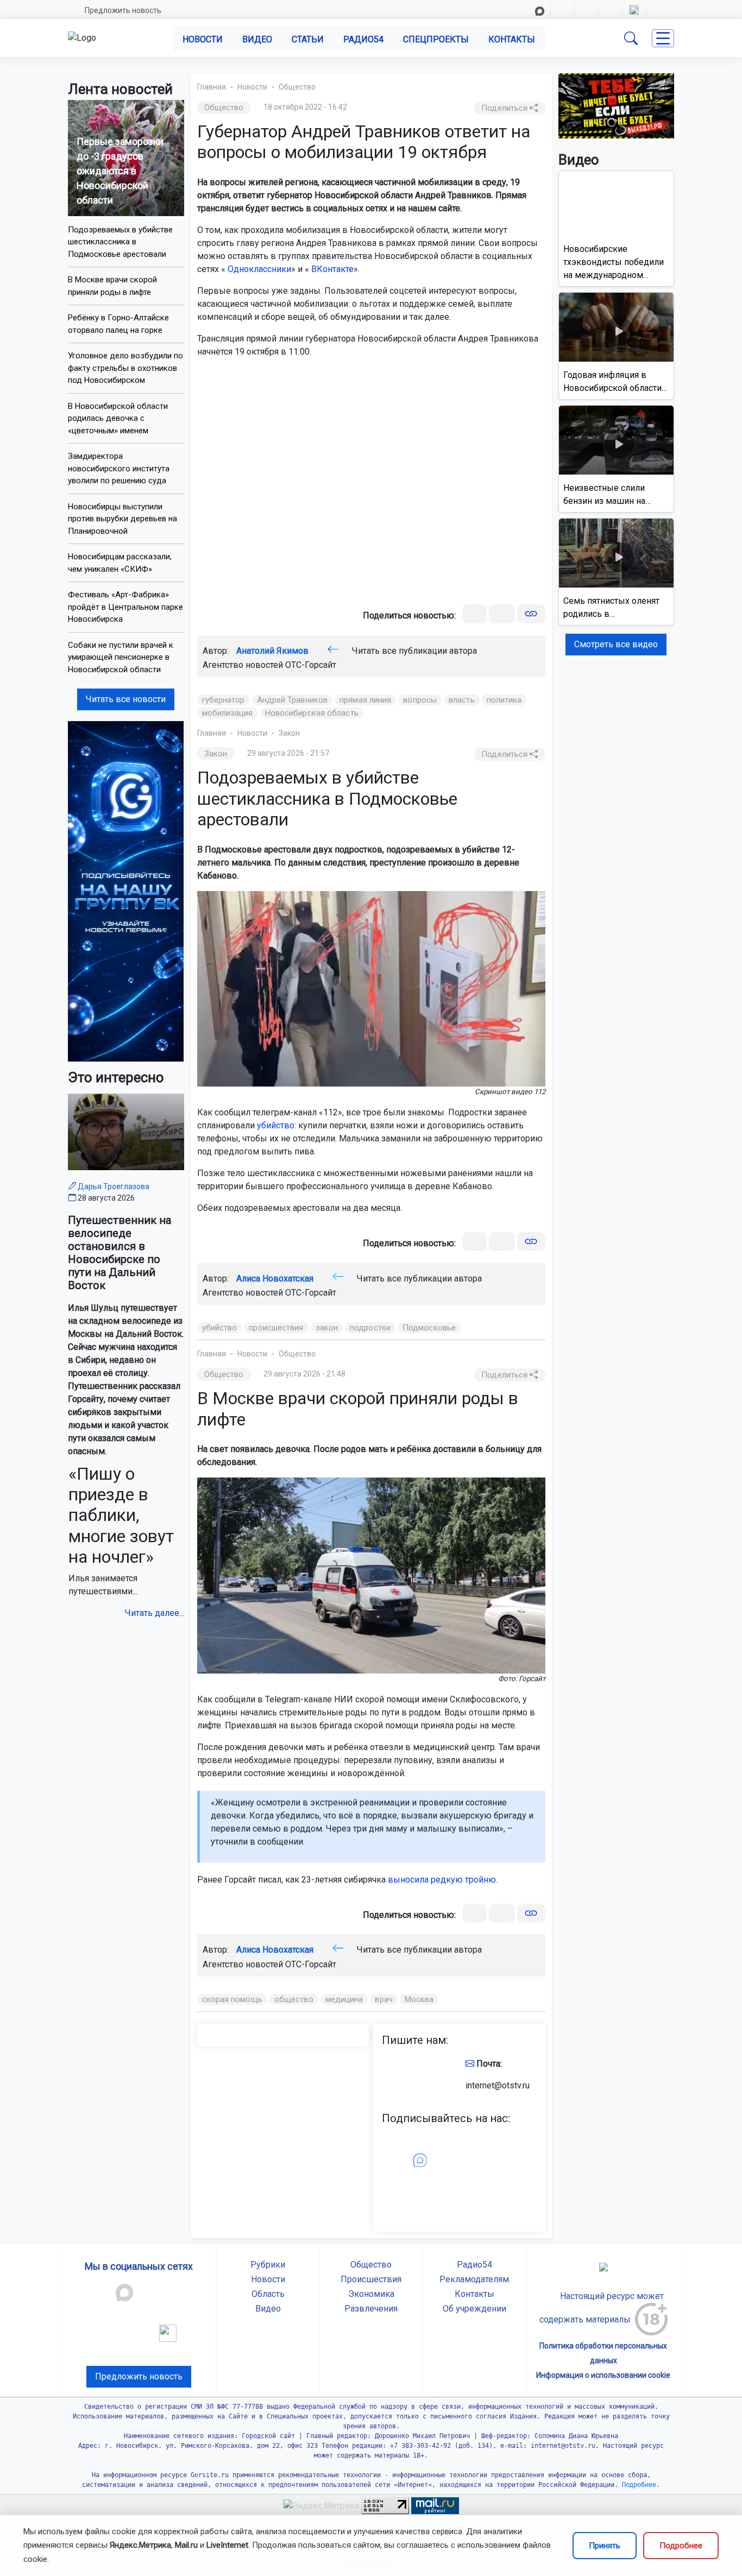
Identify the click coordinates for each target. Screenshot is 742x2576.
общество (294, 1999)
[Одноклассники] (502, 614)
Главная (212, 87)
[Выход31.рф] (617, 105)
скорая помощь (232, 1999)
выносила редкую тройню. (443, 1880)
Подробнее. (639, 2485)
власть (462, 700)
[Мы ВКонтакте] (126, 891)
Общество (297, 87)
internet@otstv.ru (498, 2085)
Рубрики (268, 2265)
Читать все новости (126, 699)
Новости (203, 39)
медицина (344, 1999)
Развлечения (371, 2309)
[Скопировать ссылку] (531, 614)
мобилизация (228, 713)
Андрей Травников (293, 700)
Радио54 (363, 39)
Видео (257, 39)
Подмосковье (429, 1328)
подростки (370, 1328)
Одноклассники (259, 269)
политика (504, 700)
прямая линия (365, 700)
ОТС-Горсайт (311, 665)
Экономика (371, 2294)
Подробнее (681, 2546)
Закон (289, 733)
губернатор (224, 700)
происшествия (276, 1328)
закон (327, 1328)
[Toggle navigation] (663, 38)
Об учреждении (474, 2309)
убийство (276, 1125)
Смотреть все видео (616, 644)
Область (268, 2294)
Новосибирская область (312, 713)
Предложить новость (123, 10)
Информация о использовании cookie (603, 2375)
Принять (605, 2546)
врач (383, 1999)
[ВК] (474, 614)
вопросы (420, 700)
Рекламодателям (474, 2279)
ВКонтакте (332, 269)
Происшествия (371, 2279)
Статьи (308, 39)
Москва (419, 1999)
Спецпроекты (436, 39)
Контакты (512, 39)
